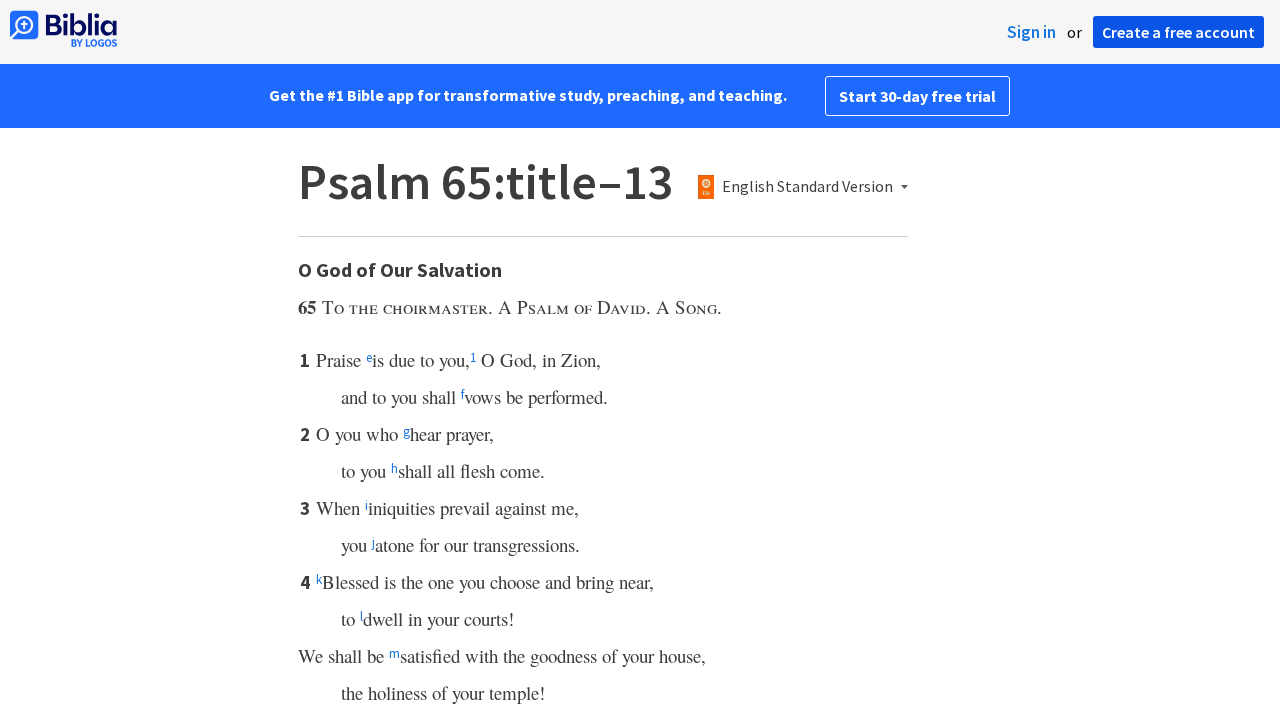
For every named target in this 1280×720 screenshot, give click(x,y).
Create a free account (1178, 32)
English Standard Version (807, 187)
